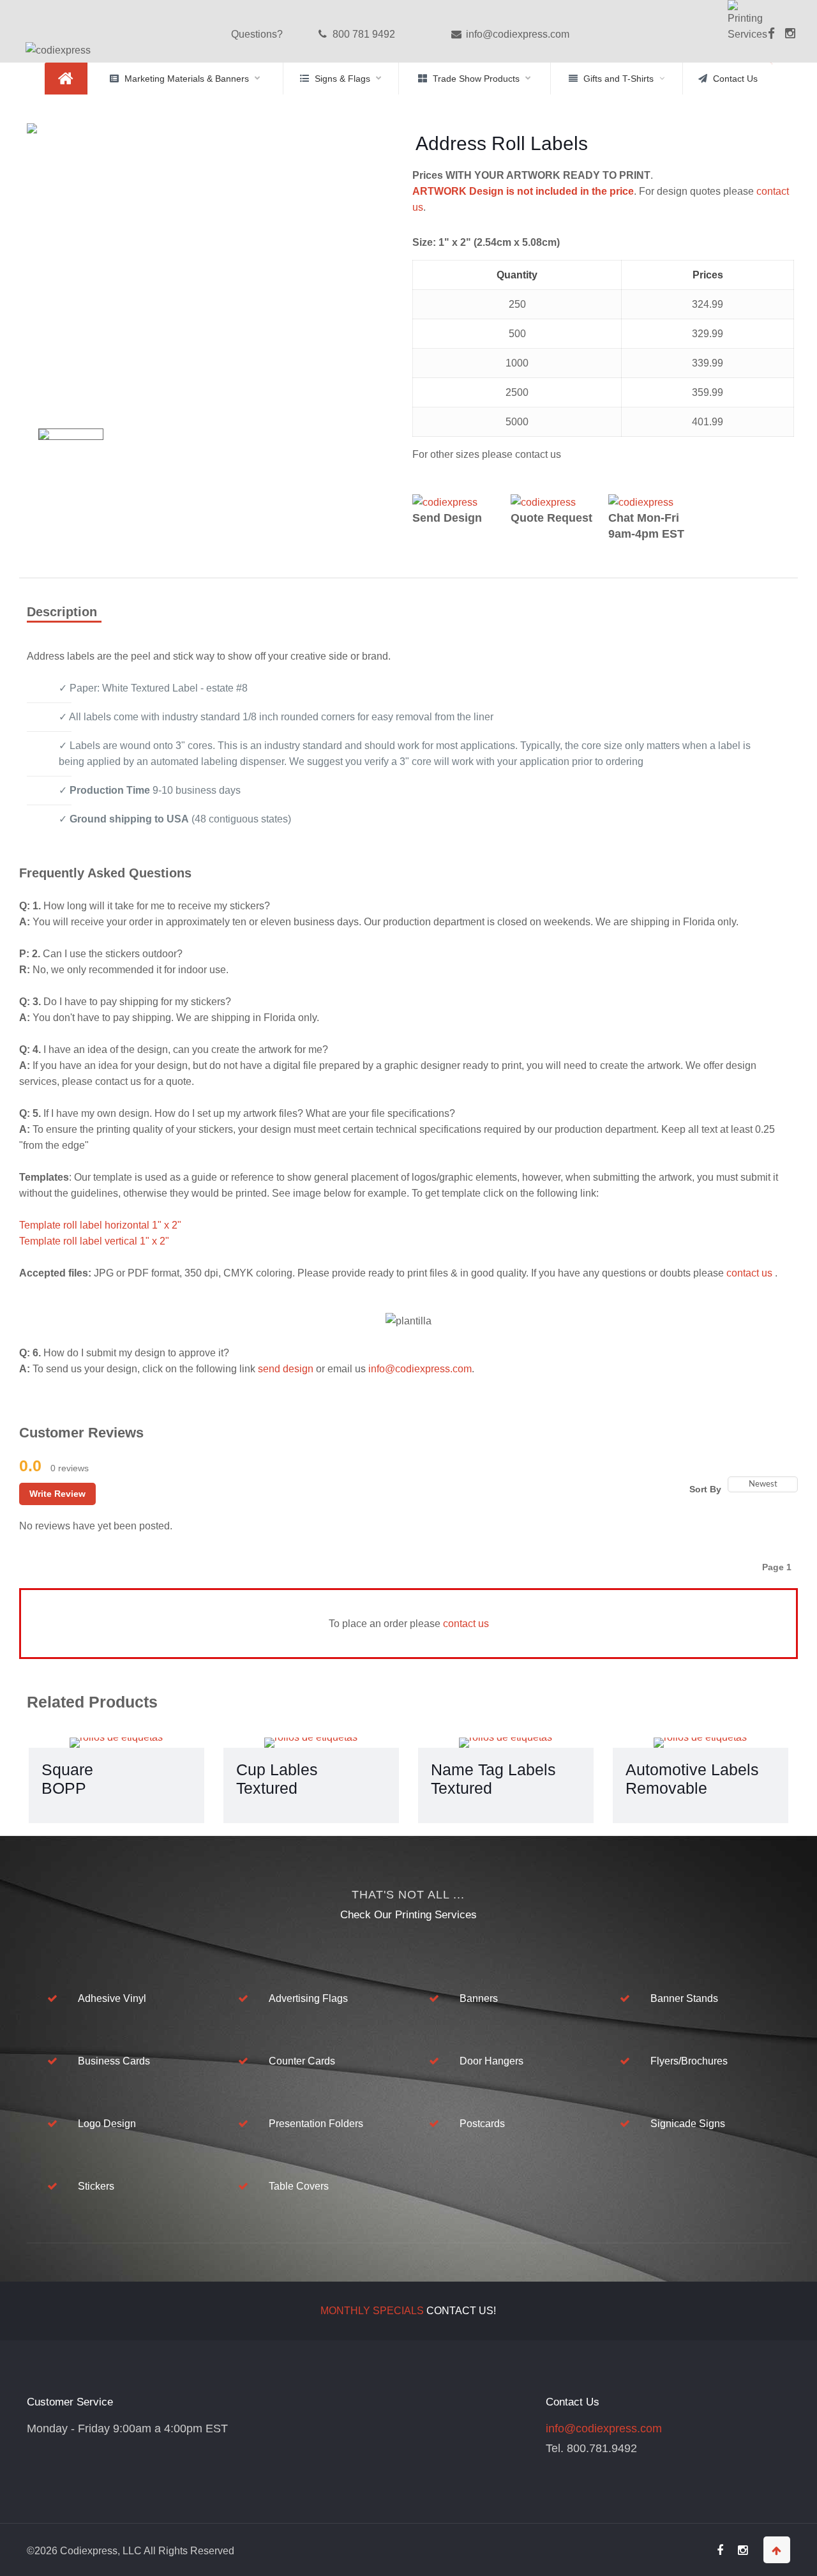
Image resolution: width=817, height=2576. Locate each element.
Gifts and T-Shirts (618, 79)
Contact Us (735, 79)
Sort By (705, 1489)
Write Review (57, 1494)
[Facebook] (769, 42)
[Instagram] (790, 34)
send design (286, 1369)
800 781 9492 (363, 34)
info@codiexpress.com (516, 34)
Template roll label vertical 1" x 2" (94, 1241)
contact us (751, 1273)
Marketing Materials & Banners (187, 79)
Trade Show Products (476, 79)
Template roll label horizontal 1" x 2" (100, 1225)
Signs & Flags (342, 79)
